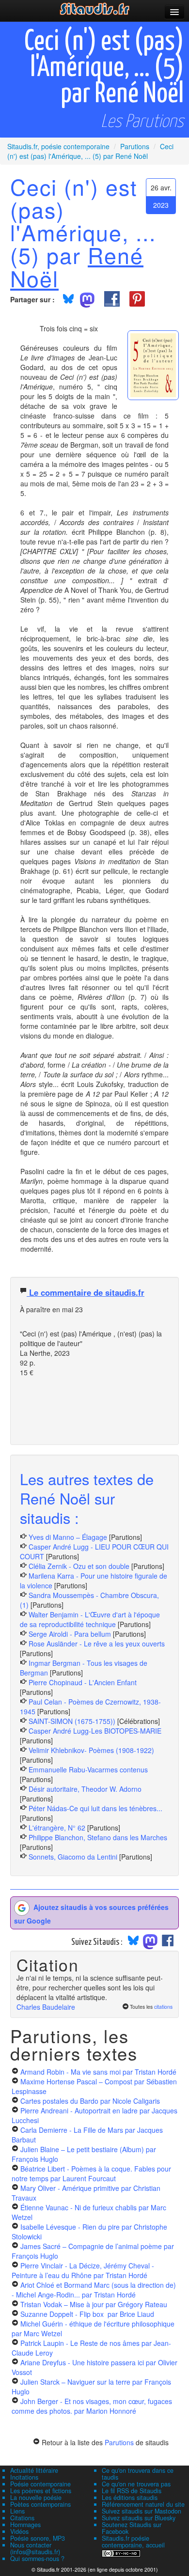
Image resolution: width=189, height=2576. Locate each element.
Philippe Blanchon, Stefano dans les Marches (98, 1837)
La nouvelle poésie (36, 2498)
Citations (22, 2518)
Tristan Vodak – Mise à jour (94, 2304)
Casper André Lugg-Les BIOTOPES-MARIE (95, 1731)
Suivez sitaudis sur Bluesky (139, 2518)
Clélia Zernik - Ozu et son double (79, 1566)
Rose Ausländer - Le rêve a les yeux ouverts (97, 1644)
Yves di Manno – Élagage (68, 1537)
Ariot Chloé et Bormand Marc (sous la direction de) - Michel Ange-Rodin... (94, 2290)
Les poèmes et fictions (41, 2491)
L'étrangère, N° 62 (57, 1828)
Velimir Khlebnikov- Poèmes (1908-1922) (91, 1750)
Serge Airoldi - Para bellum (70, 1634)
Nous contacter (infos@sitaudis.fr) (35, 2548)
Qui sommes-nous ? (37, 2559)
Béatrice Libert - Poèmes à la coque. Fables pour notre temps (91, 2173)
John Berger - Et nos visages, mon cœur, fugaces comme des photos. (92, 2406)
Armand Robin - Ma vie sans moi (98, 2072)
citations (163, 2007)
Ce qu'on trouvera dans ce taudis (138, 2474)
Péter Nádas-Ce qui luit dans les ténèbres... (95, 1808)
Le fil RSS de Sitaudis (132, 2491)
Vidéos (19, 2531)
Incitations (24, 2477)
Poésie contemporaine (40, 2484)
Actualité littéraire (34, 2470)
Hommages (25, 2525)
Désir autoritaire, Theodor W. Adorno (85, 1789)
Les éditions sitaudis (130, 2498)
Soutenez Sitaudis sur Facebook (132, 2528)
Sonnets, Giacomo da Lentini (73, 1857)
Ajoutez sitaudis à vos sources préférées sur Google (91, 1913)
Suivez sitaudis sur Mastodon (142, 2511)
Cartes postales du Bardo (90, 2101)
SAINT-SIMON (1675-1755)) (72, 1721)
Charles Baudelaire (46, 2007)
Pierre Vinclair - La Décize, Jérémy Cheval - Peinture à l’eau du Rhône (83, 2270)
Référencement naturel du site (143, 2504)
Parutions (119, 2442)
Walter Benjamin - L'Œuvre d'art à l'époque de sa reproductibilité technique (90, 1619)
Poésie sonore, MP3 (38, 2538)
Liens (17, 2511)
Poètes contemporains (40, 2504)
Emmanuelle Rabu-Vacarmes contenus (88, 1769)
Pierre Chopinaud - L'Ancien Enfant (83, 1682)
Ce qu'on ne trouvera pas (136, 2484)
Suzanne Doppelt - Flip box (87, 2314)
